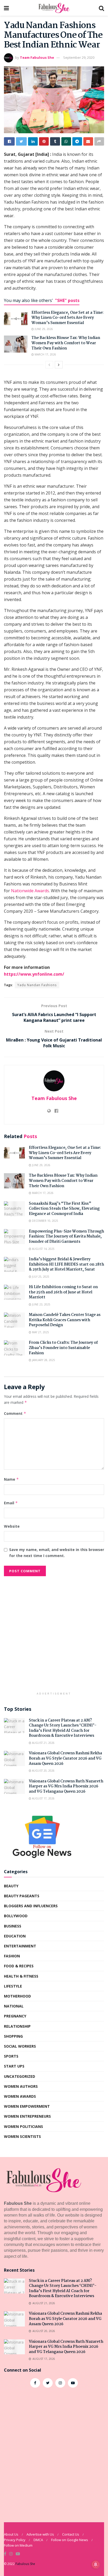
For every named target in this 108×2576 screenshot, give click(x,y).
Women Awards (20, 2096)
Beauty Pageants (22, 1896)
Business (13, 1926)
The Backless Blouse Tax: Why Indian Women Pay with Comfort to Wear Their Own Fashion (66, 343)
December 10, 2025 (45, 1221)
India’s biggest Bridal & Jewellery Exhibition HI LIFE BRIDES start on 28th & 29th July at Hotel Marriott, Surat (66, 1264)
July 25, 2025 (40, 1277)
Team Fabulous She (37, 57)
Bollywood (16, 1916)
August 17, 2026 (43, 1798)
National (14, 2006)
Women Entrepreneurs (27, 2116)
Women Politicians (23, 2126)
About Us (11, 2534)
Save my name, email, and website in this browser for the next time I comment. (57, 1552)
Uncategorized (20, 2076)
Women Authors (21, 2086)
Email (11, 1503)
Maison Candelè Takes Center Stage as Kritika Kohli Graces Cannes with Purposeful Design (65, 1320)
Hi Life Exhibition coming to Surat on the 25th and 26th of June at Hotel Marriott (63, 1292)
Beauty (11, 1886)
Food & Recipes (19, 1966)
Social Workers (20, 2046)
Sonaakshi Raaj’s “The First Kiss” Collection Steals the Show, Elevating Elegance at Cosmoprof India (64, 1209)
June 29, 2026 (43, 329)
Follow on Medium (18, 2545)
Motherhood (17, 1996)
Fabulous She (25, 2564)
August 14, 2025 (43, 1249)
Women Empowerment (27, 2106)
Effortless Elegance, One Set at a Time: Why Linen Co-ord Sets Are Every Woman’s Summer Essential (67, 318)
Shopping (13, 2036)
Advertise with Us (40, 2534)
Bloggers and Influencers (31, 1906)
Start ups (14, 2066)
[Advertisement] (54, 1635)
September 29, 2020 (79, 57)
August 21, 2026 (43, 1743)
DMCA (38, 2540)
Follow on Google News (70, 2540)
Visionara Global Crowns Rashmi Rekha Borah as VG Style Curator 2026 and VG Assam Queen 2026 (65, 1758)
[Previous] (49, 365)
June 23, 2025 (41, 1304)
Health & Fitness (21, 1976)
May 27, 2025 (40, 1332)
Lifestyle (13, 1986)
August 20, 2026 (43, 1771)
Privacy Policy (15, 2540)
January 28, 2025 (43, 1360)
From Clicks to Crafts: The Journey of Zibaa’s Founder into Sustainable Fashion (63, 1348)
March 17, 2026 (45, 354)
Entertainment (20, 1946)
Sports (11, 2056)
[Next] (59, 365)
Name (11, 1479)
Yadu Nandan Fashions (37, 985)
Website (12, 1526)
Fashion (12, 1956)
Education (15, 1936)
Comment (15, 1413)
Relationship (17, 2026)
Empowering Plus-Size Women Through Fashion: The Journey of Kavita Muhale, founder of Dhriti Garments (66, 1237)
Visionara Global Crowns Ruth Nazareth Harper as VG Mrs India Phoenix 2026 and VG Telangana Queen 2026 (66, 1786)
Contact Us (71, 2534)
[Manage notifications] (96, 2564)
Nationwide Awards (30, 891)
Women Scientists (22, 2136)
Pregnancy (15, 2016)
